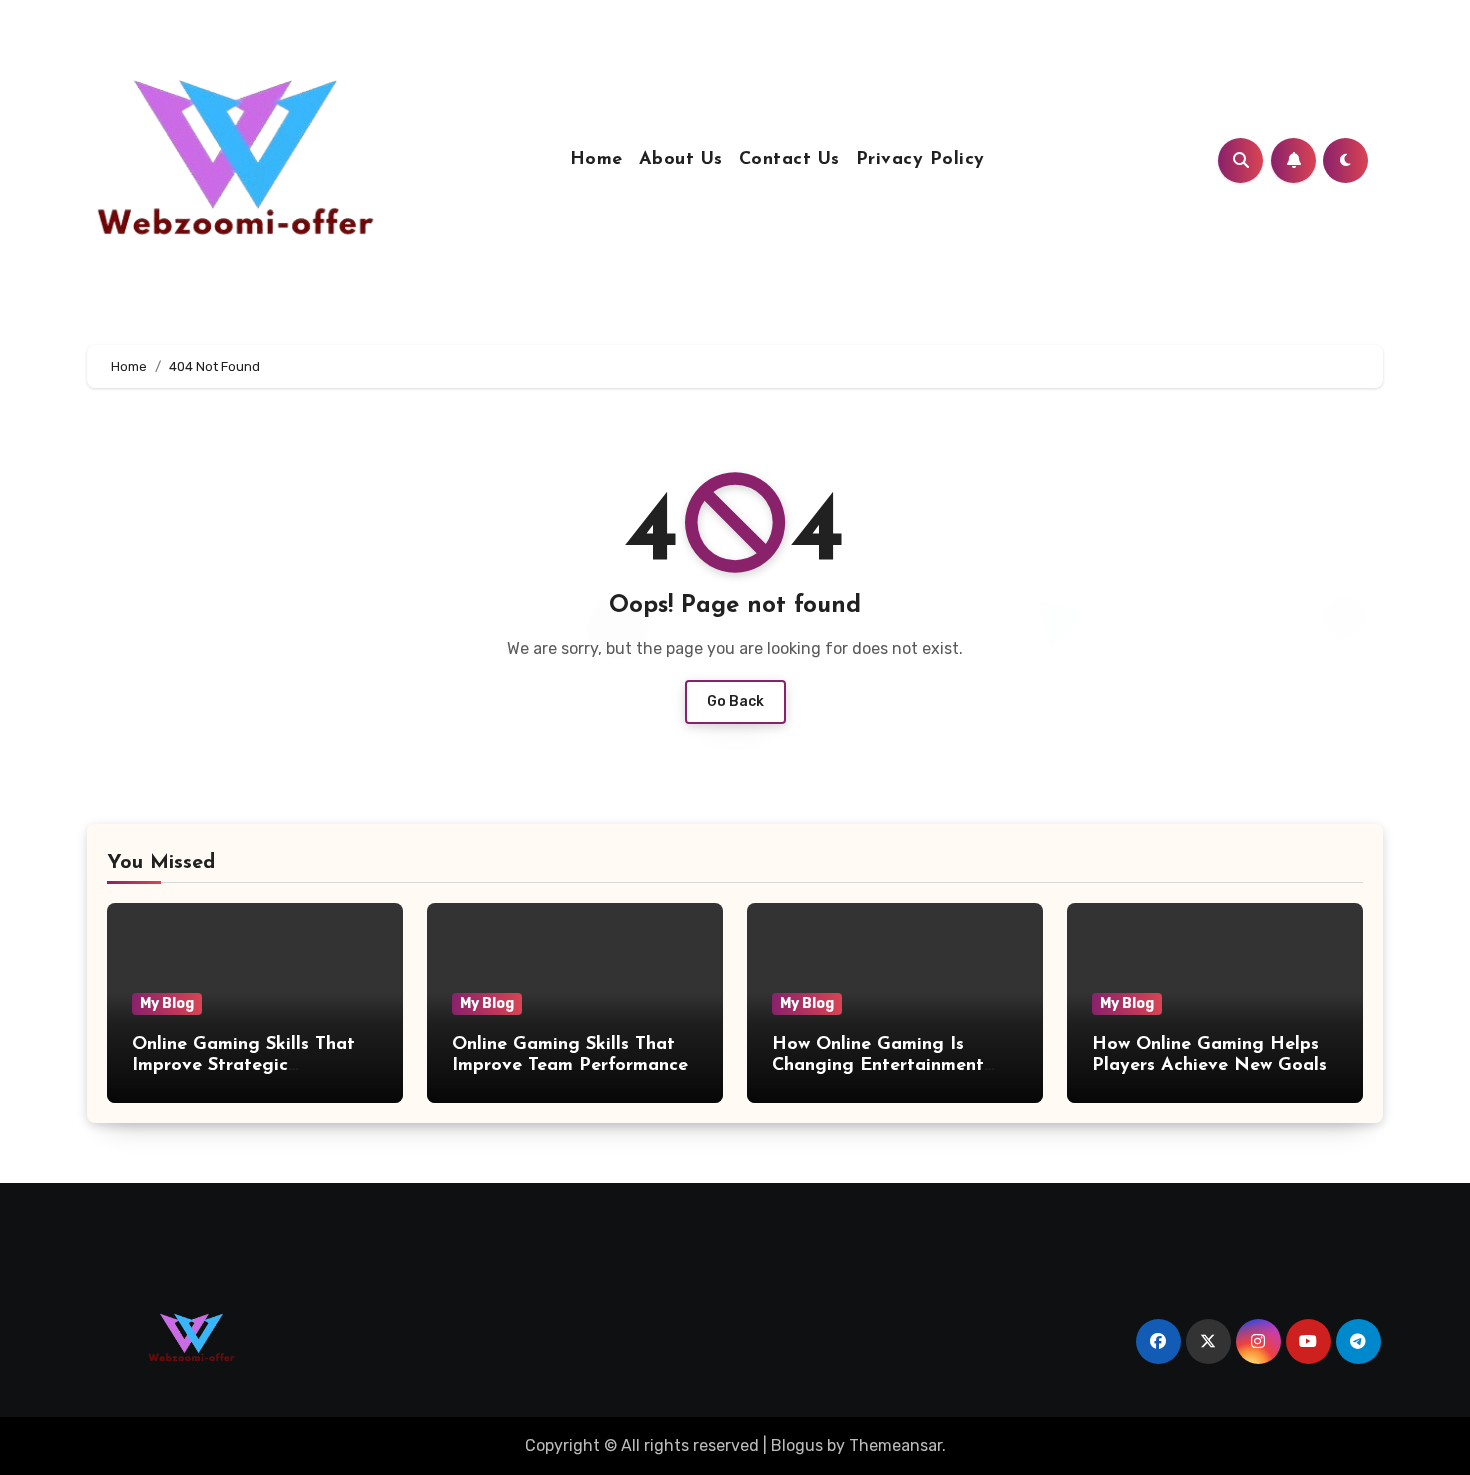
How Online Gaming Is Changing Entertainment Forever (878, 1066)
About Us (681, 160)
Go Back (735, 701)
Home (596, 160)
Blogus (797, 1445)
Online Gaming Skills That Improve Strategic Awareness (243, 1066)
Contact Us (789, 160)
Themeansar (895, 1445)
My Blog (167, 1003)
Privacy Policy (920, 160)
